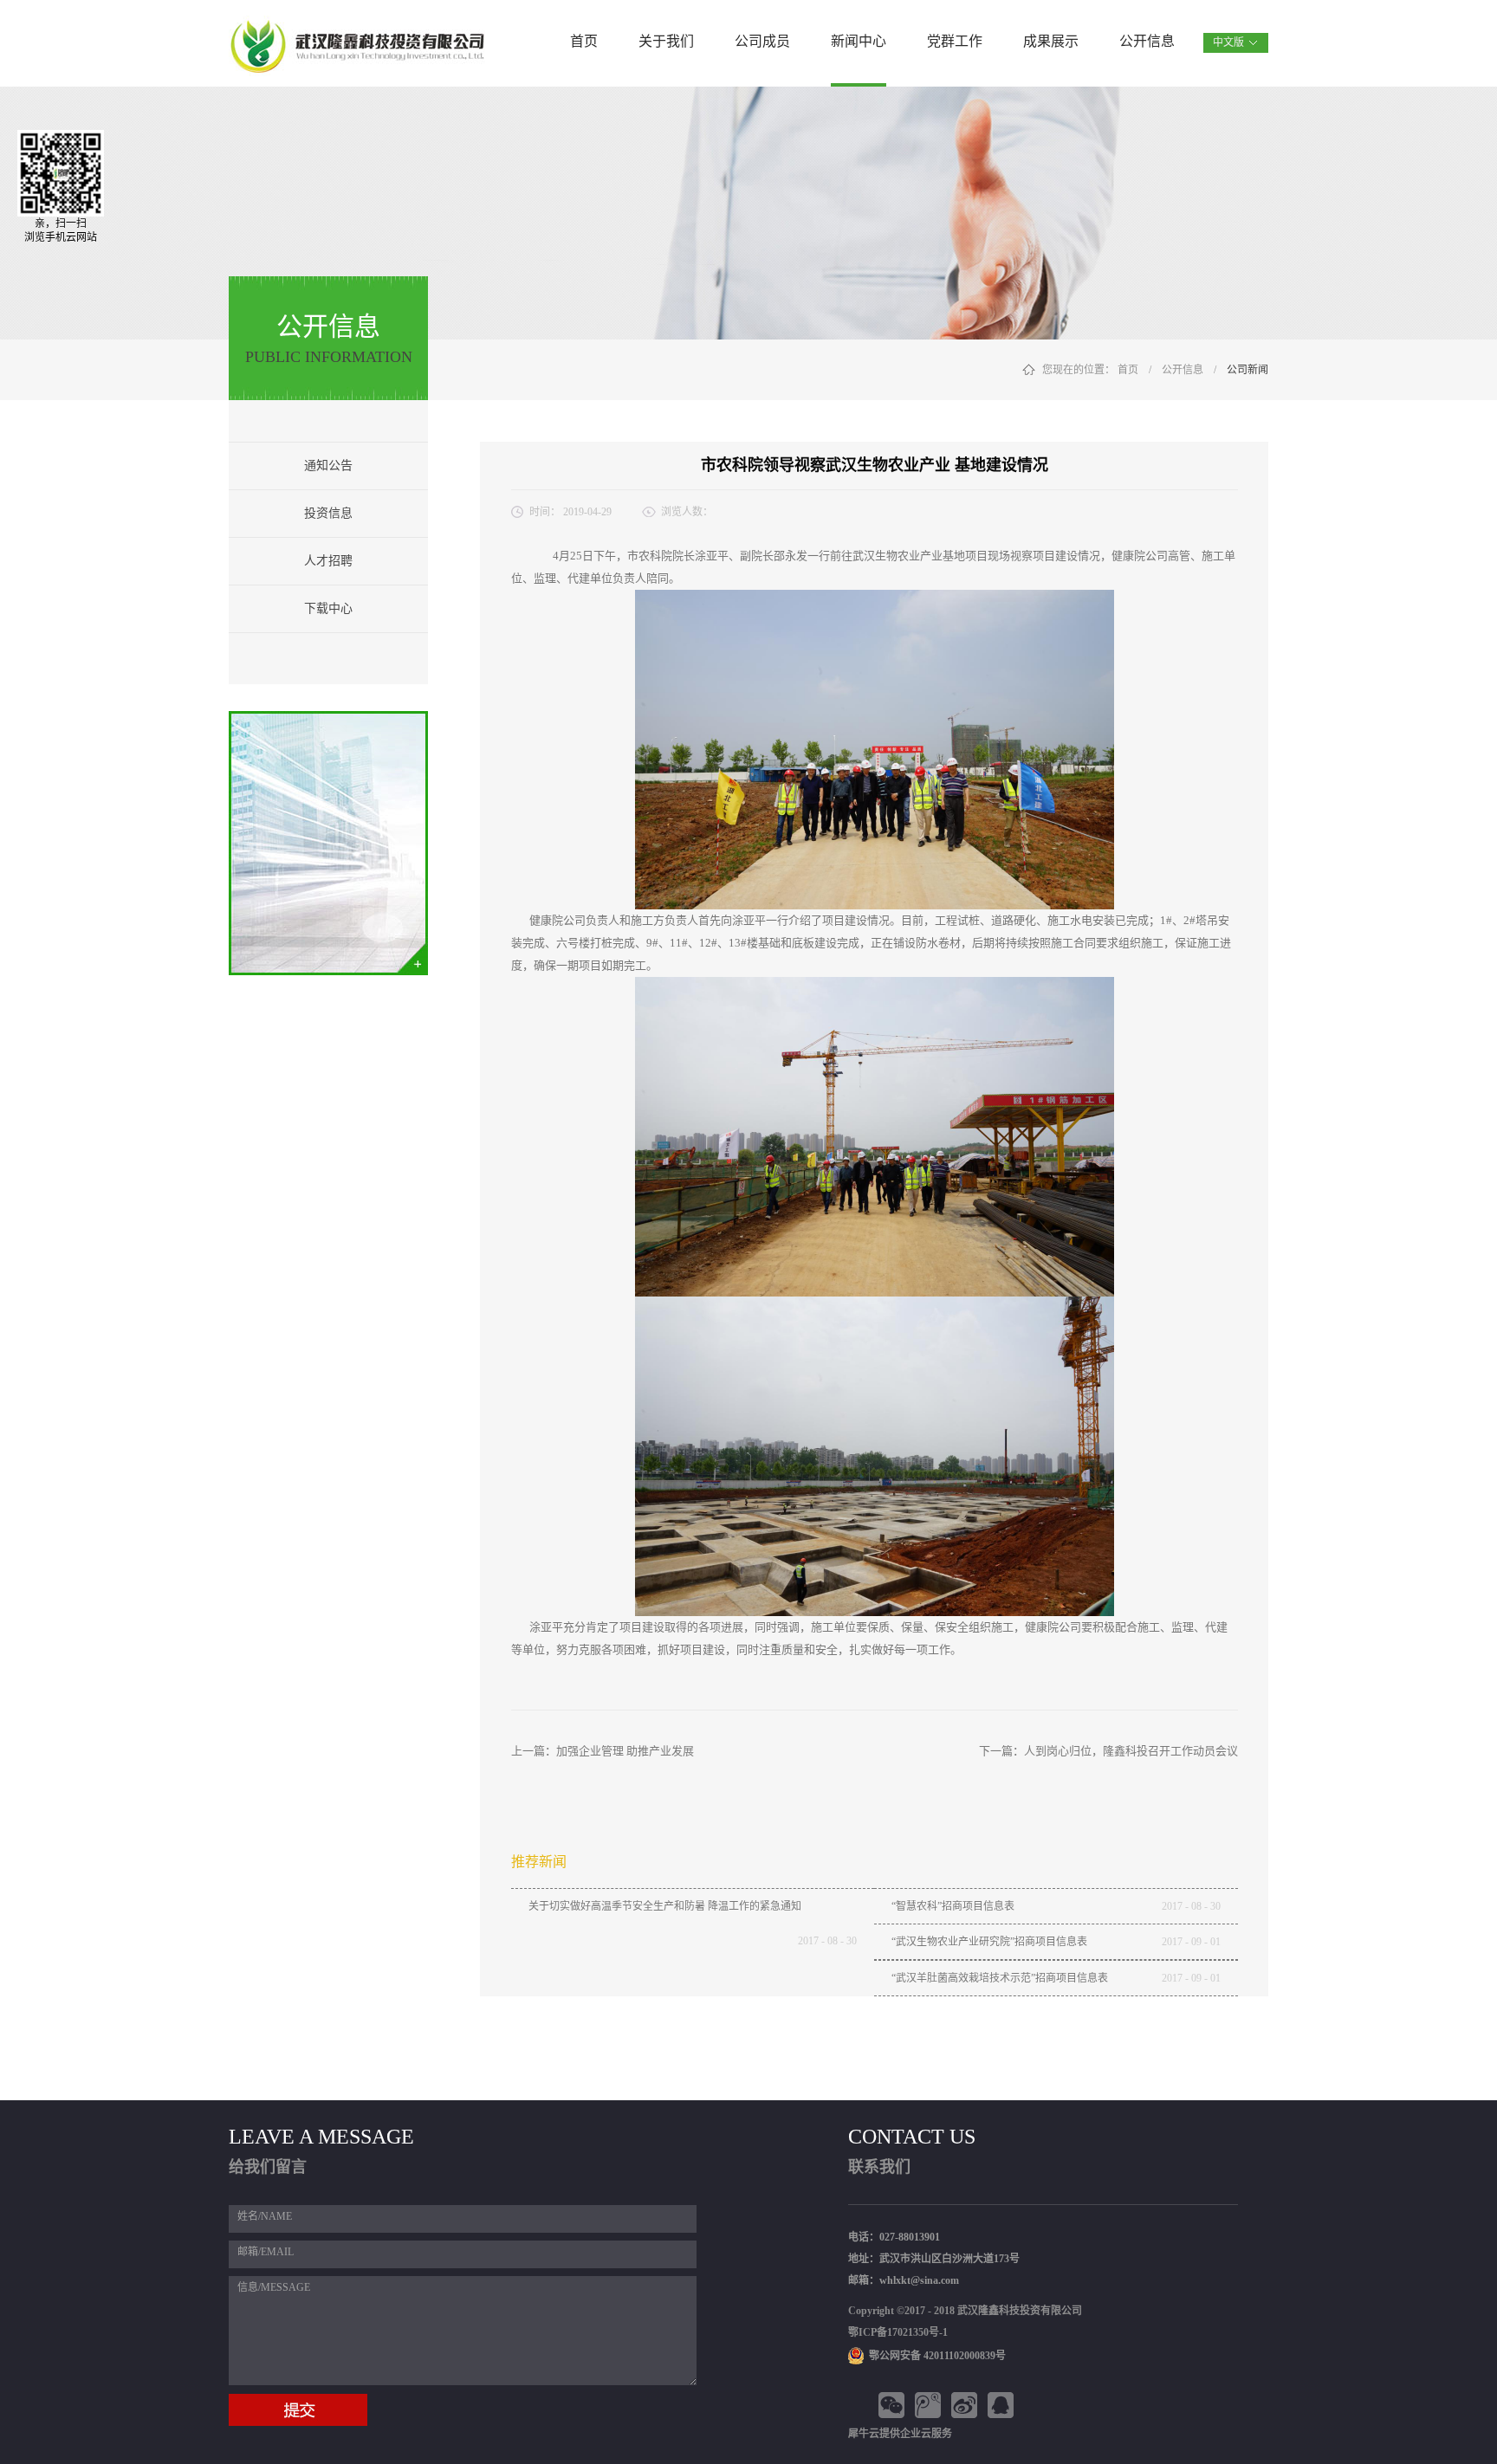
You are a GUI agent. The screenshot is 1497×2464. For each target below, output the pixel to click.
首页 (584, 41)
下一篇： (1108, 1751)
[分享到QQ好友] (1003, 2405)
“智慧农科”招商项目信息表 (953, 1906)
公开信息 (1183, 370)
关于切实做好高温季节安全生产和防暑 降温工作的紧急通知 (665, 1906)
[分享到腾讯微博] (930, 2405)
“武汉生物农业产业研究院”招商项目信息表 (989, 1942)
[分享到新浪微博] (967, 2405)
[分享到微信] (894, 2405)
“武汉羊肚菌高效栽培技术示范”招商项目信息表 (1000, 1978)
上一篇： (603, 1751)
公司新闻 (1247, 370)
